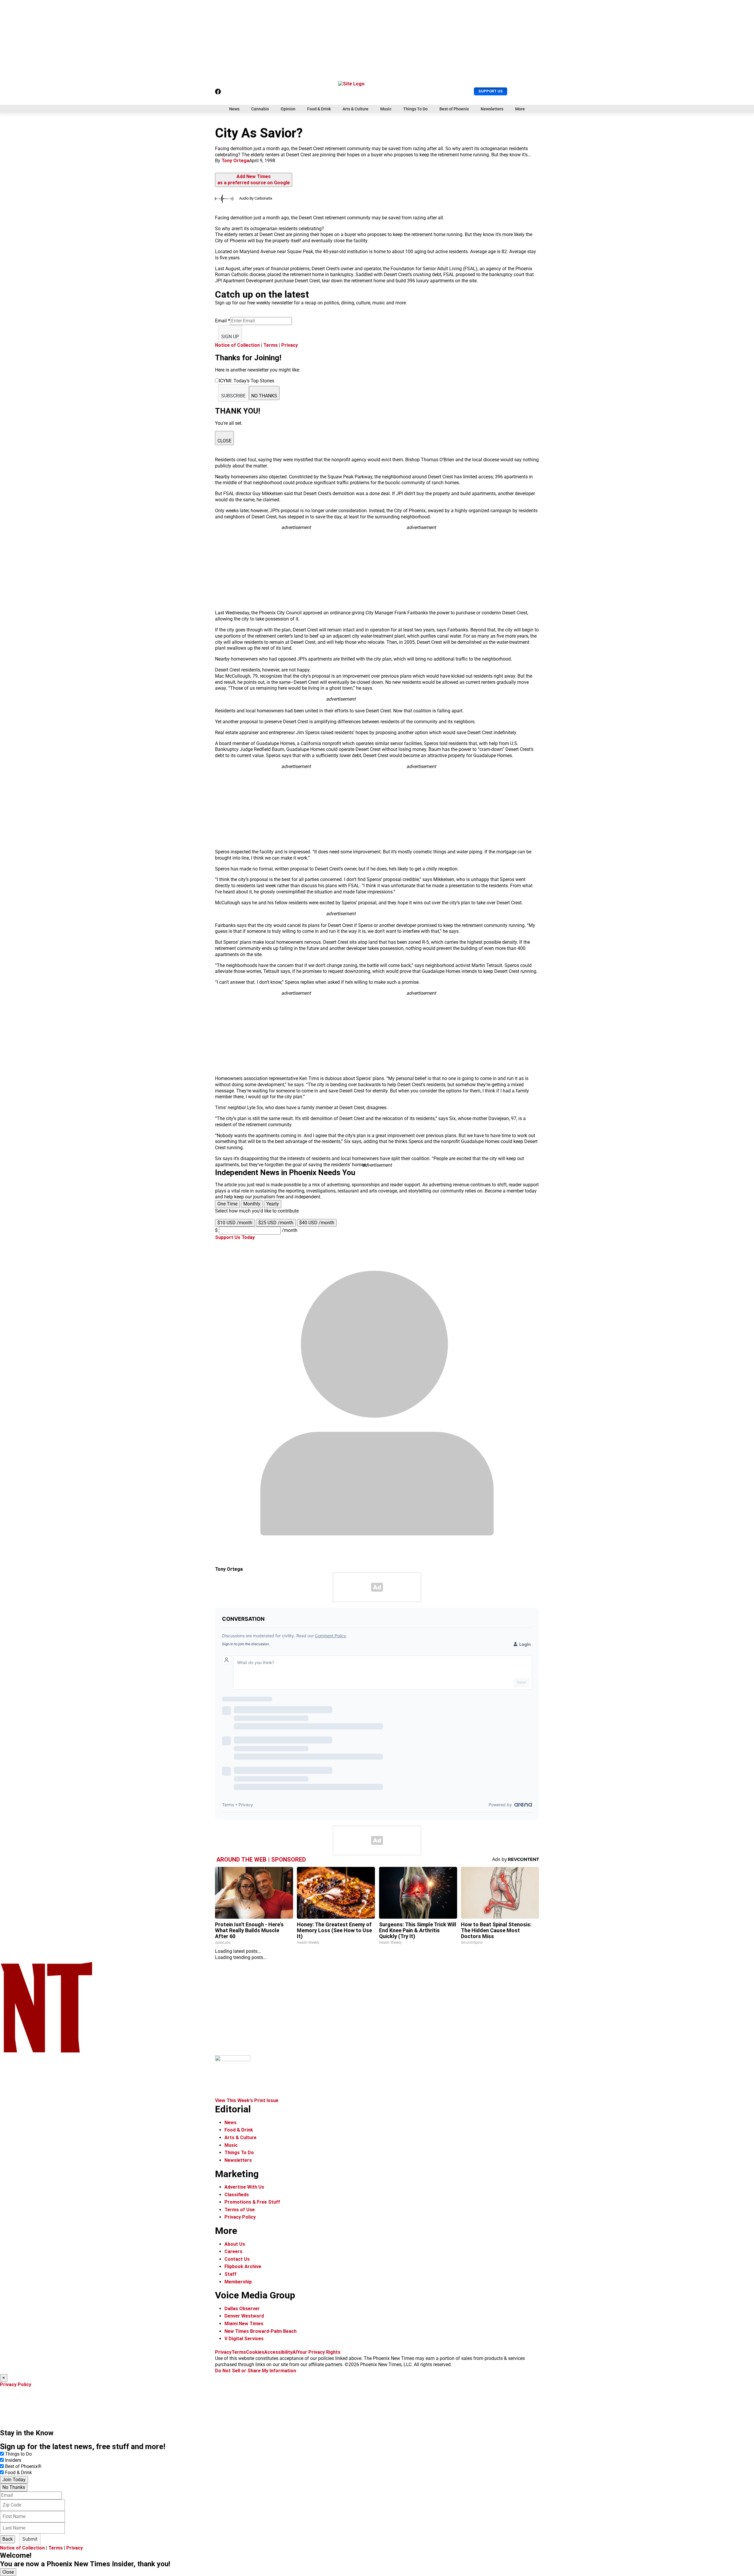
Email (223, 321)
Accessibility (278, 2352)
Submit (30, 2539)
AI (295, 2352)
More (520, 109)
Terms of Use (240, 2210)
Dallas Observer (242, 2309)
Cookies (255, 2352)
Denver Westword (244, 2316)
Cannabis (260, 109)
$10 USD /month (235, 1223)
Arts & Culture (355, 109)
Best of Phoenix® (23, 2466)
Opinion (288, 109)
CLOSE (224, 441)
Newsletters (492, 109)
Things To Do (415, 109)
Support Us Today (235, 1237)
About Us (235, 2244)
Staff (230, 2274)
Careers (233, 2251)
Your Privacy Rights (319, 2352)
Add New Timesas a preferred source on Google (254, 180)
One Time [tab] (227, 1204)
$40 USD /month (317, 1223)
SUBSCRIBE (233, 396)
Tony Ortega (235, 161)
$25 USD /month (276, 1223)
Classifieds (237, 2195)
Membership (238, 2282)
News (234, 109)
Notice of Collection (237, 345)
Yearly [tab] (273, 1204)
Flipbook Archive (243, 2266)
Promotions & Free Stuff (252, 2202)
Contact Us (237, 2259)
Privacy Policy (240, 2217)
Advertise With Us (244, 2187)
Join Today (14, 2480)
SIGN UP (230, 337)
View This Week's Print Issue (247, 2100)
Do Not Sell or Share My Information (256, 2371)
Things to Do (18, 2454)
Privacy (290, 345)
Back (8, 2539)
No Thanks (14, 2487)
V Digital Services (244, 2339)
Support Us (491, 91)
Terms (271, 345)
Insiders (13, 2460)
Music (386, 109)
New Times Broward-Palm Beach (261, 2331)
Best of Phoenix (454, 109)
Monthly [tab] (252, 1204)
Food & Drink (319, 109)
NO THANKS (264, 396)
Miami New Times (244, 2324)
